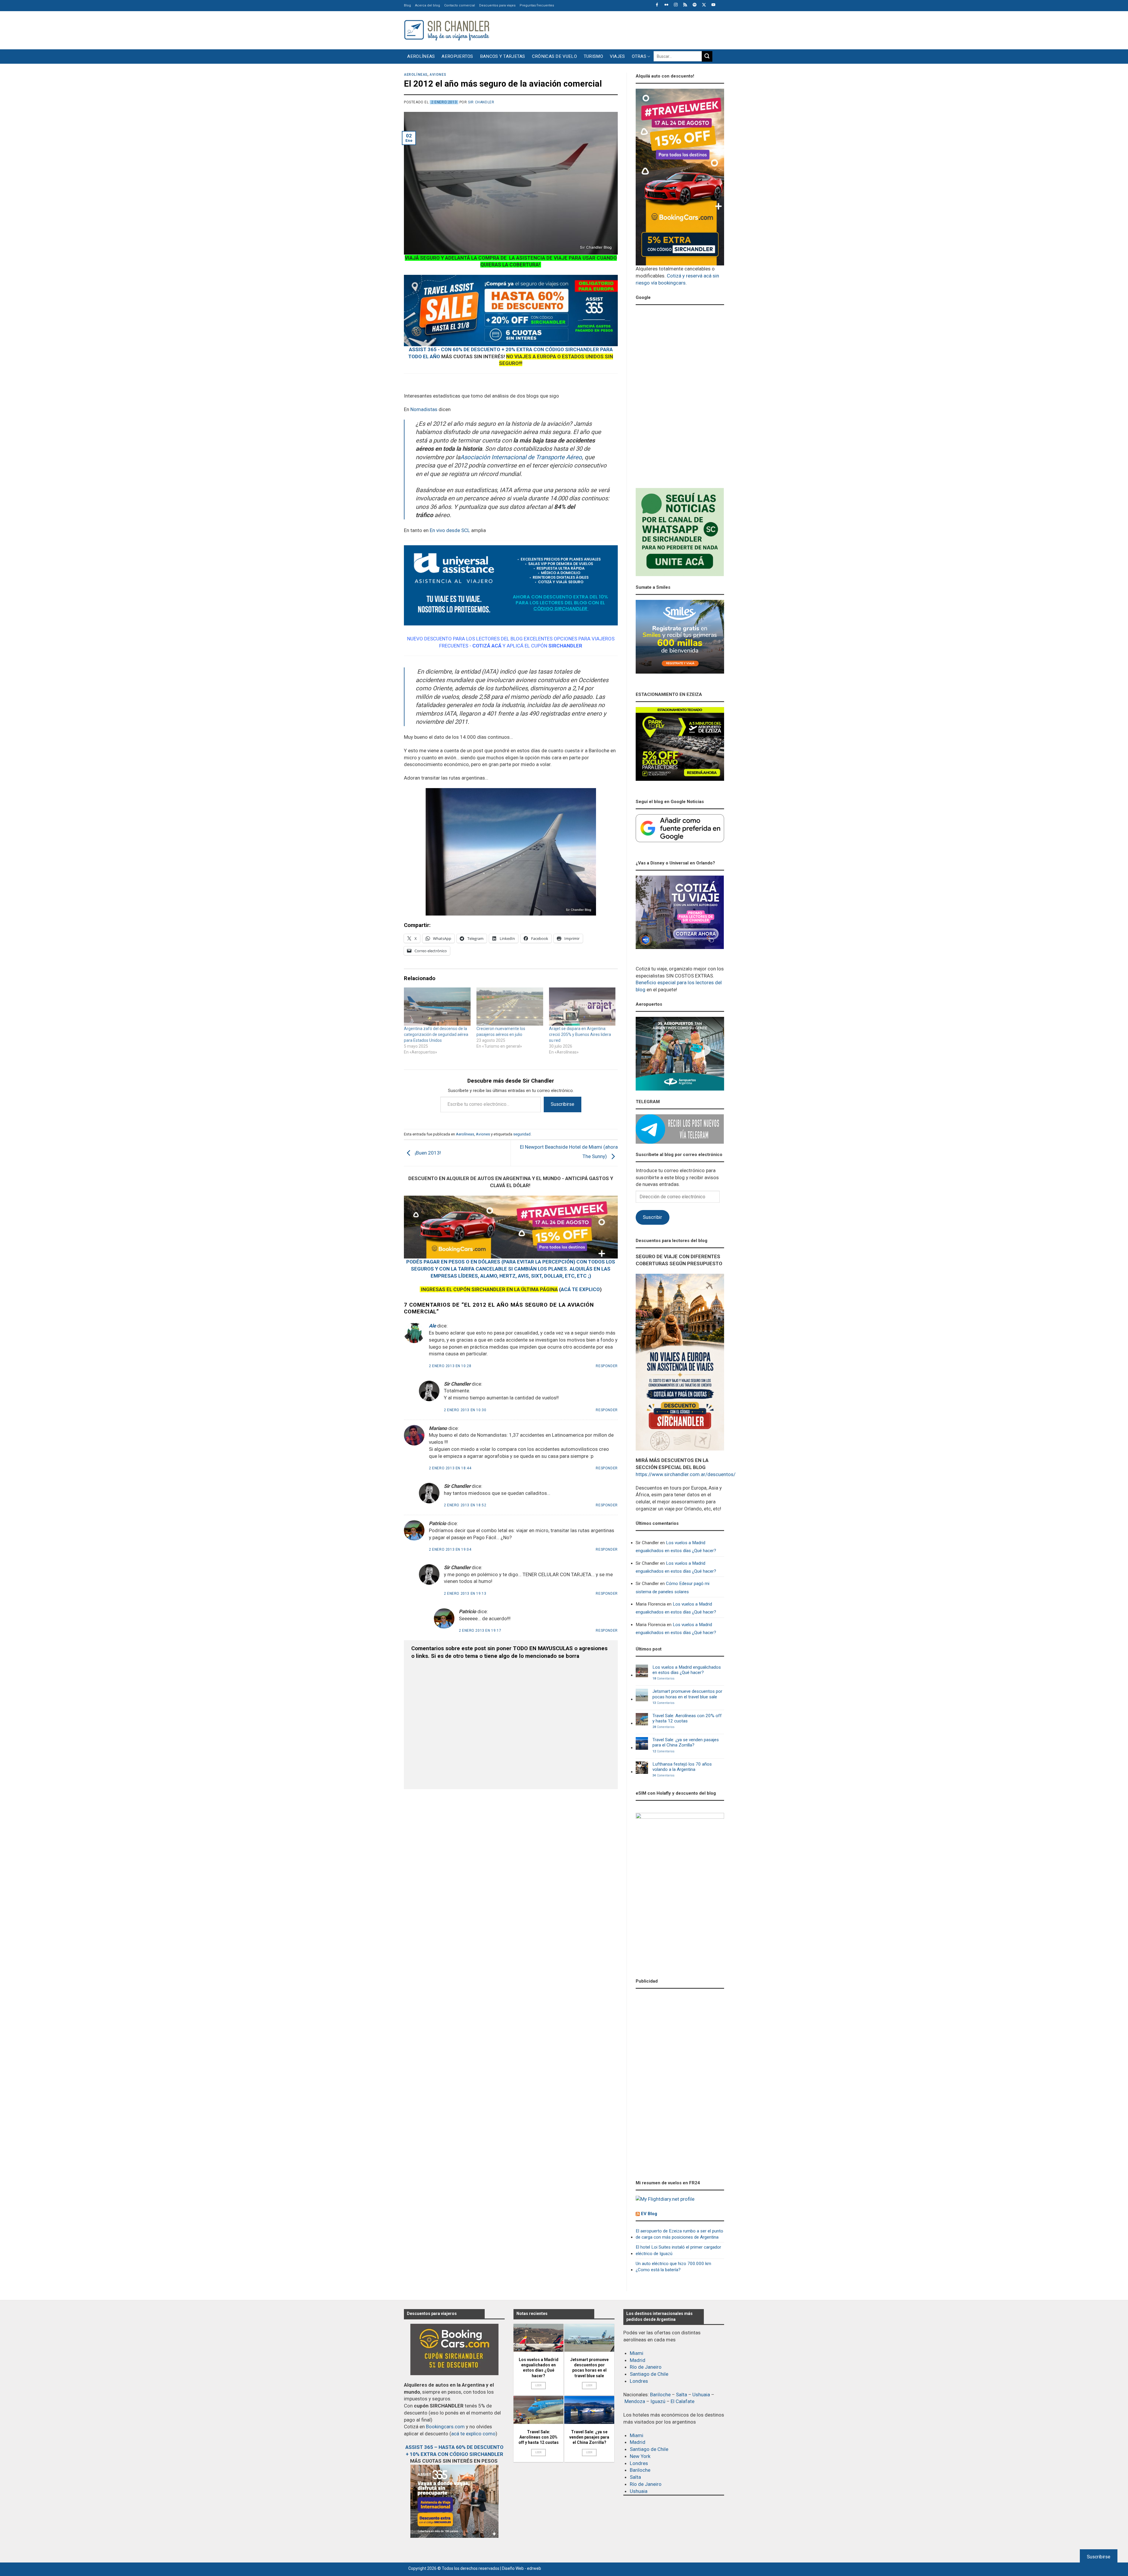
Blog (407, 5)
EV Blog (649, 2214)
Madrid (638, 2360)
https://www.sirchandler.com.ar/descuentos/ (686, 1474)
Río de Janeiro (646, 2367)
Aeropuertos (457, 56)
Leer (539, 2385)
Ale (432, 1326)
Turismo (593, 56)
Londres (639, 2381)
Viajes (617, 56)
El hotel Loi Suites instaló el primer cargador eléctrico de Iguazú (678, 2250)
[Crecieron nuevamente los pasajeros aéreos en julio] (510, 1007)
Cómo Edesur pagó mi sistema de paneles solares (673, 1588)
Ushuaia (701, 2395)
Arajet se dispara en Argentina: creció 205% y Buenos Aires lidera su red (580, 1034)
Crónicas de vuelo (554, 56)
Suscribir (652, 1217)
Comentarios (663, 1679)
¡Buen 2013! (427, 1153)
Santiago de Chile (649, 2374)
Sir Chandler (481, 102)
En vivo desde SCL (450, 530)
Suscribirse (563, 1104)
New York (640, 2456)
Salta (681, 2395)
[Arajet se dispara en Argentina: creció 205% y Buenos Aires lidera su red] (582, 1007)
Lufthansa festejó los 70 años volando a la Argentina (682, 1767)
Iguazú (658, 2401)
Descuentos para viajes (497, 5)
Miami (637, 2353)
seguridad (522, 1134)
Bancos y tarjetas (503, 56)
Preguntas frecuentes (537, 5)
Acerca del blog (428, 5)
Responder (607, 1366)
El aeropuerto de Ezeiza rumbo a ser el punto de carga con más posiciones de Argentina (679, 2234)
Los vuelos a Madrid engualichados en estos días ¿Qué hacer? (676, 1547)
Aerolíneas (421, 56)
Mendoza (635, 2401)
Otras (639, 56)
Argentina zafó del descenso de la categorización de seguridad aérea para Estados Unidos (436, 1034)
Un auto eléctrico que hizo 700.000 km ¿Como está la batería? (673, 2267)
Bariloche (660, 2395)
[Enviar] (707, 56)
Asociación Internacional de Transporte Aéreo (521, 457)
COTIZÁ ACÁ (487, 646)
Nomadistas (424, 409)
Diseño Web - (522, 2568)
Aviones (438, 75)
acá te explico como (473, 2434)
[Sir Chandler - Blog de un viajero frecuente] (446, 30)
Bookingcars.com (445, 2427)
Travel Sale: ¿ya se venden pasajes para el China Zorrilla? (686, 1742)
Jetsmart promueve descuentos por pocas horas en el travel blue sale (687, 1694)
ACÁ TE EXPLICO (580, 1289)
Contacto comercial (460, 5)
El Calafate (683, 2401)
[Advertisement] (617, 29)
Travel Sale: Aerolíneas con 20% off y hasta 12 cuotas (687, 1718)
